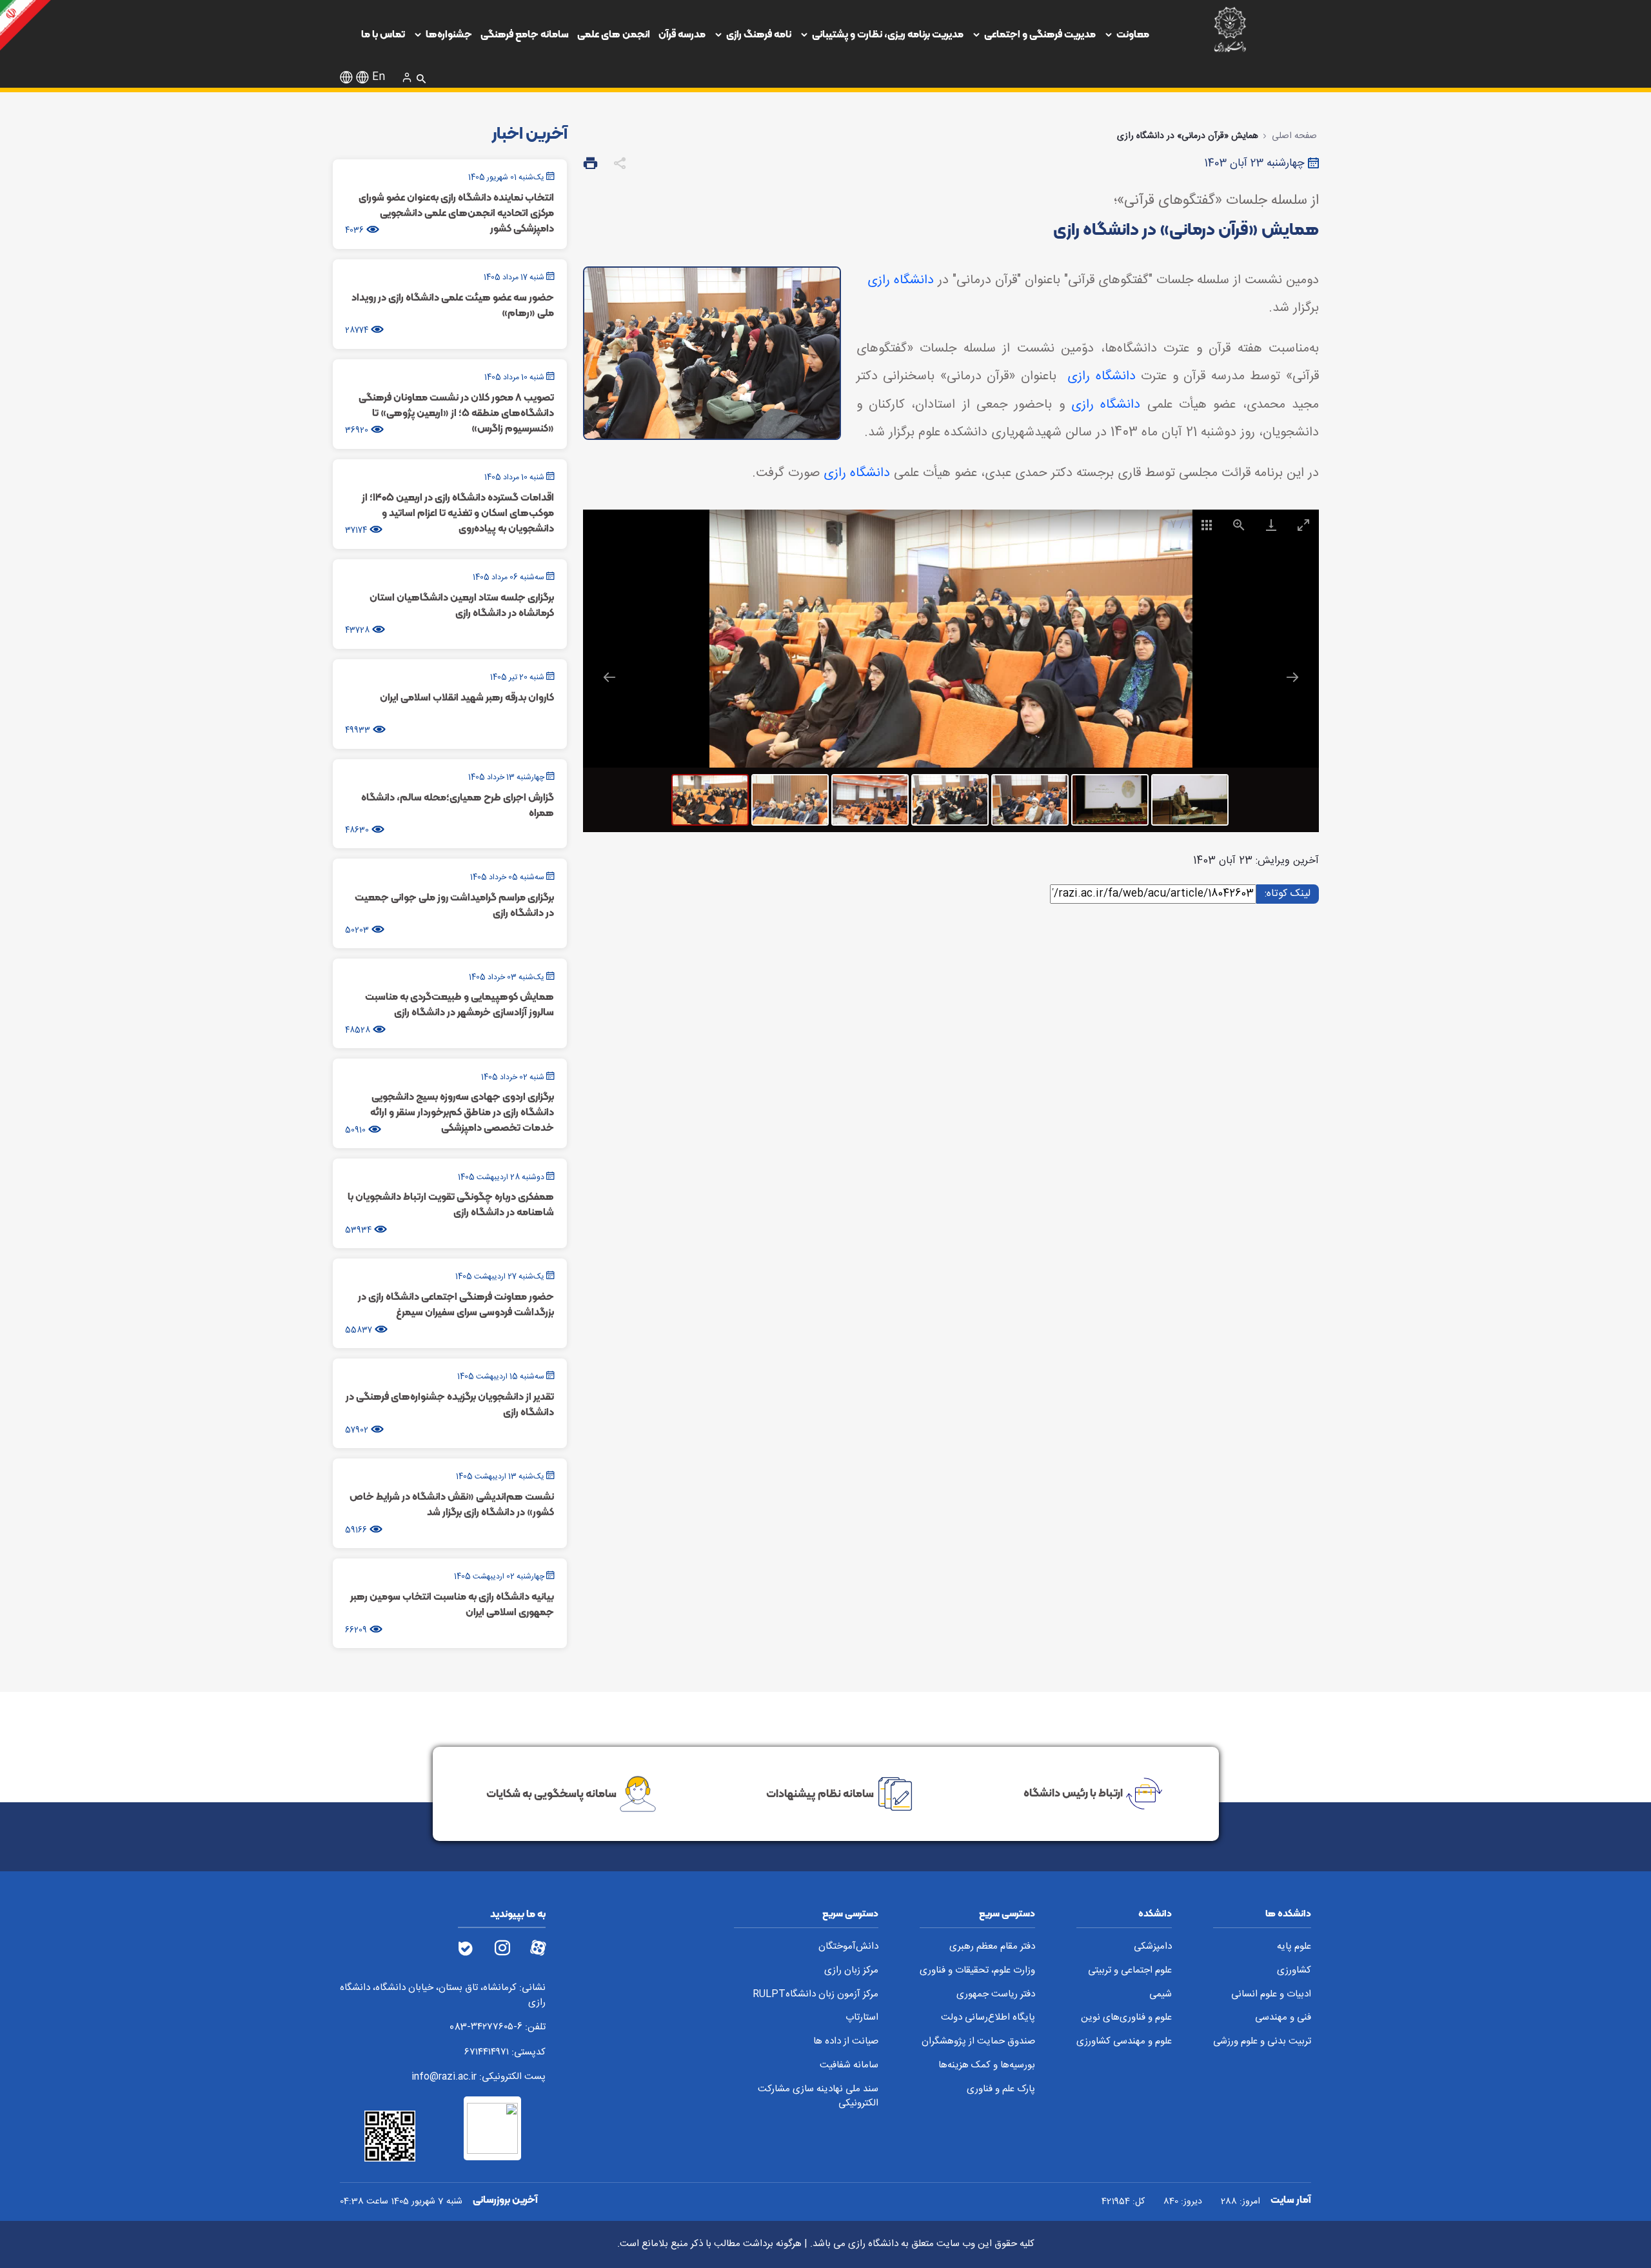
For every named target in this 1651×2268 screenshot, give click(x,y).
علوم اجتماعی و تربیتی (1130, 1971)
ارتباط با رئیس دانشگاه (1073, 1793)
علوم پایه (1294, 1947)
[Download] (1270, 525)
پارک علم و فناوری (1001, 2090)
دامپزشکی (1153, 1947)
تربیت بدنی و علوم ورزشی (1262, 2042)
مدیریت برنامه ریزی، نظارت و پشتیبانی (888, 34)
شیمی (1161, 1995)
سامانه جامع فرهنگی (525, 34)
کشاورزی (1294, 1971)
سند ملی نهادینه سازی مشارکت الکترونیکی (818, 2097)
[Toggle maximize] (1303, 525)
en (379, 77)
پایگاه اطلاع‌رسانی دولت (988, 2018)
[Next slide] (1292, 677)
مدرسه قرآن (682, 34)
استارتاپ (862, 2018)
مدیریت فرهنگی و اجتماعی (1040, 34)
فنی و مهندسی (1283, 2018)
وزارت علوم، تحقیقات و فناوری (977, 1971)
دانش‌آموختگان (848, 1947)
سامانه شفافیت (849, 2066)
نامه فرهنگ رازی (759, 34)
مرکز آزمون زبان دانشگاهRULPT (816, 1995)
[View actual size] (1238, 525)
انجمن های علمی (614, 34)
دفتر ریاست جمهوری (996, 1995)
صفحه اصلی (1294, 136)
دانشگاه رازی (901, 280)
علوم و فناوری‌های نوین (1126, 2018)
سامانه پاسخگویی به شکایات (551, 1793)
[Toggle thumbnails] (1206, 525)
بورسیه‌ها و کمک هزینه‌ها (987, 2066)
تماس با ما (383, 34)
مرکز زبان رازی (851, 1971)
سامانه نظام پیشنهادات (820, 1793)
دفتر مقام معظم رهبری (992, 1947)
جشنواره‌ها (449, 34)
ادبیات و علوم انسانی (1271, 1995)
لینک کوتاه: (1286, 893)
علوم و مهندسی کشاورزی (1124, 2042)
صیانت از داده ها (846, 2042)
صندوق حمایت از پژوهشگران (978, 2042)
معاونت (1133, 34)
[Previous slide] (609, 677)
